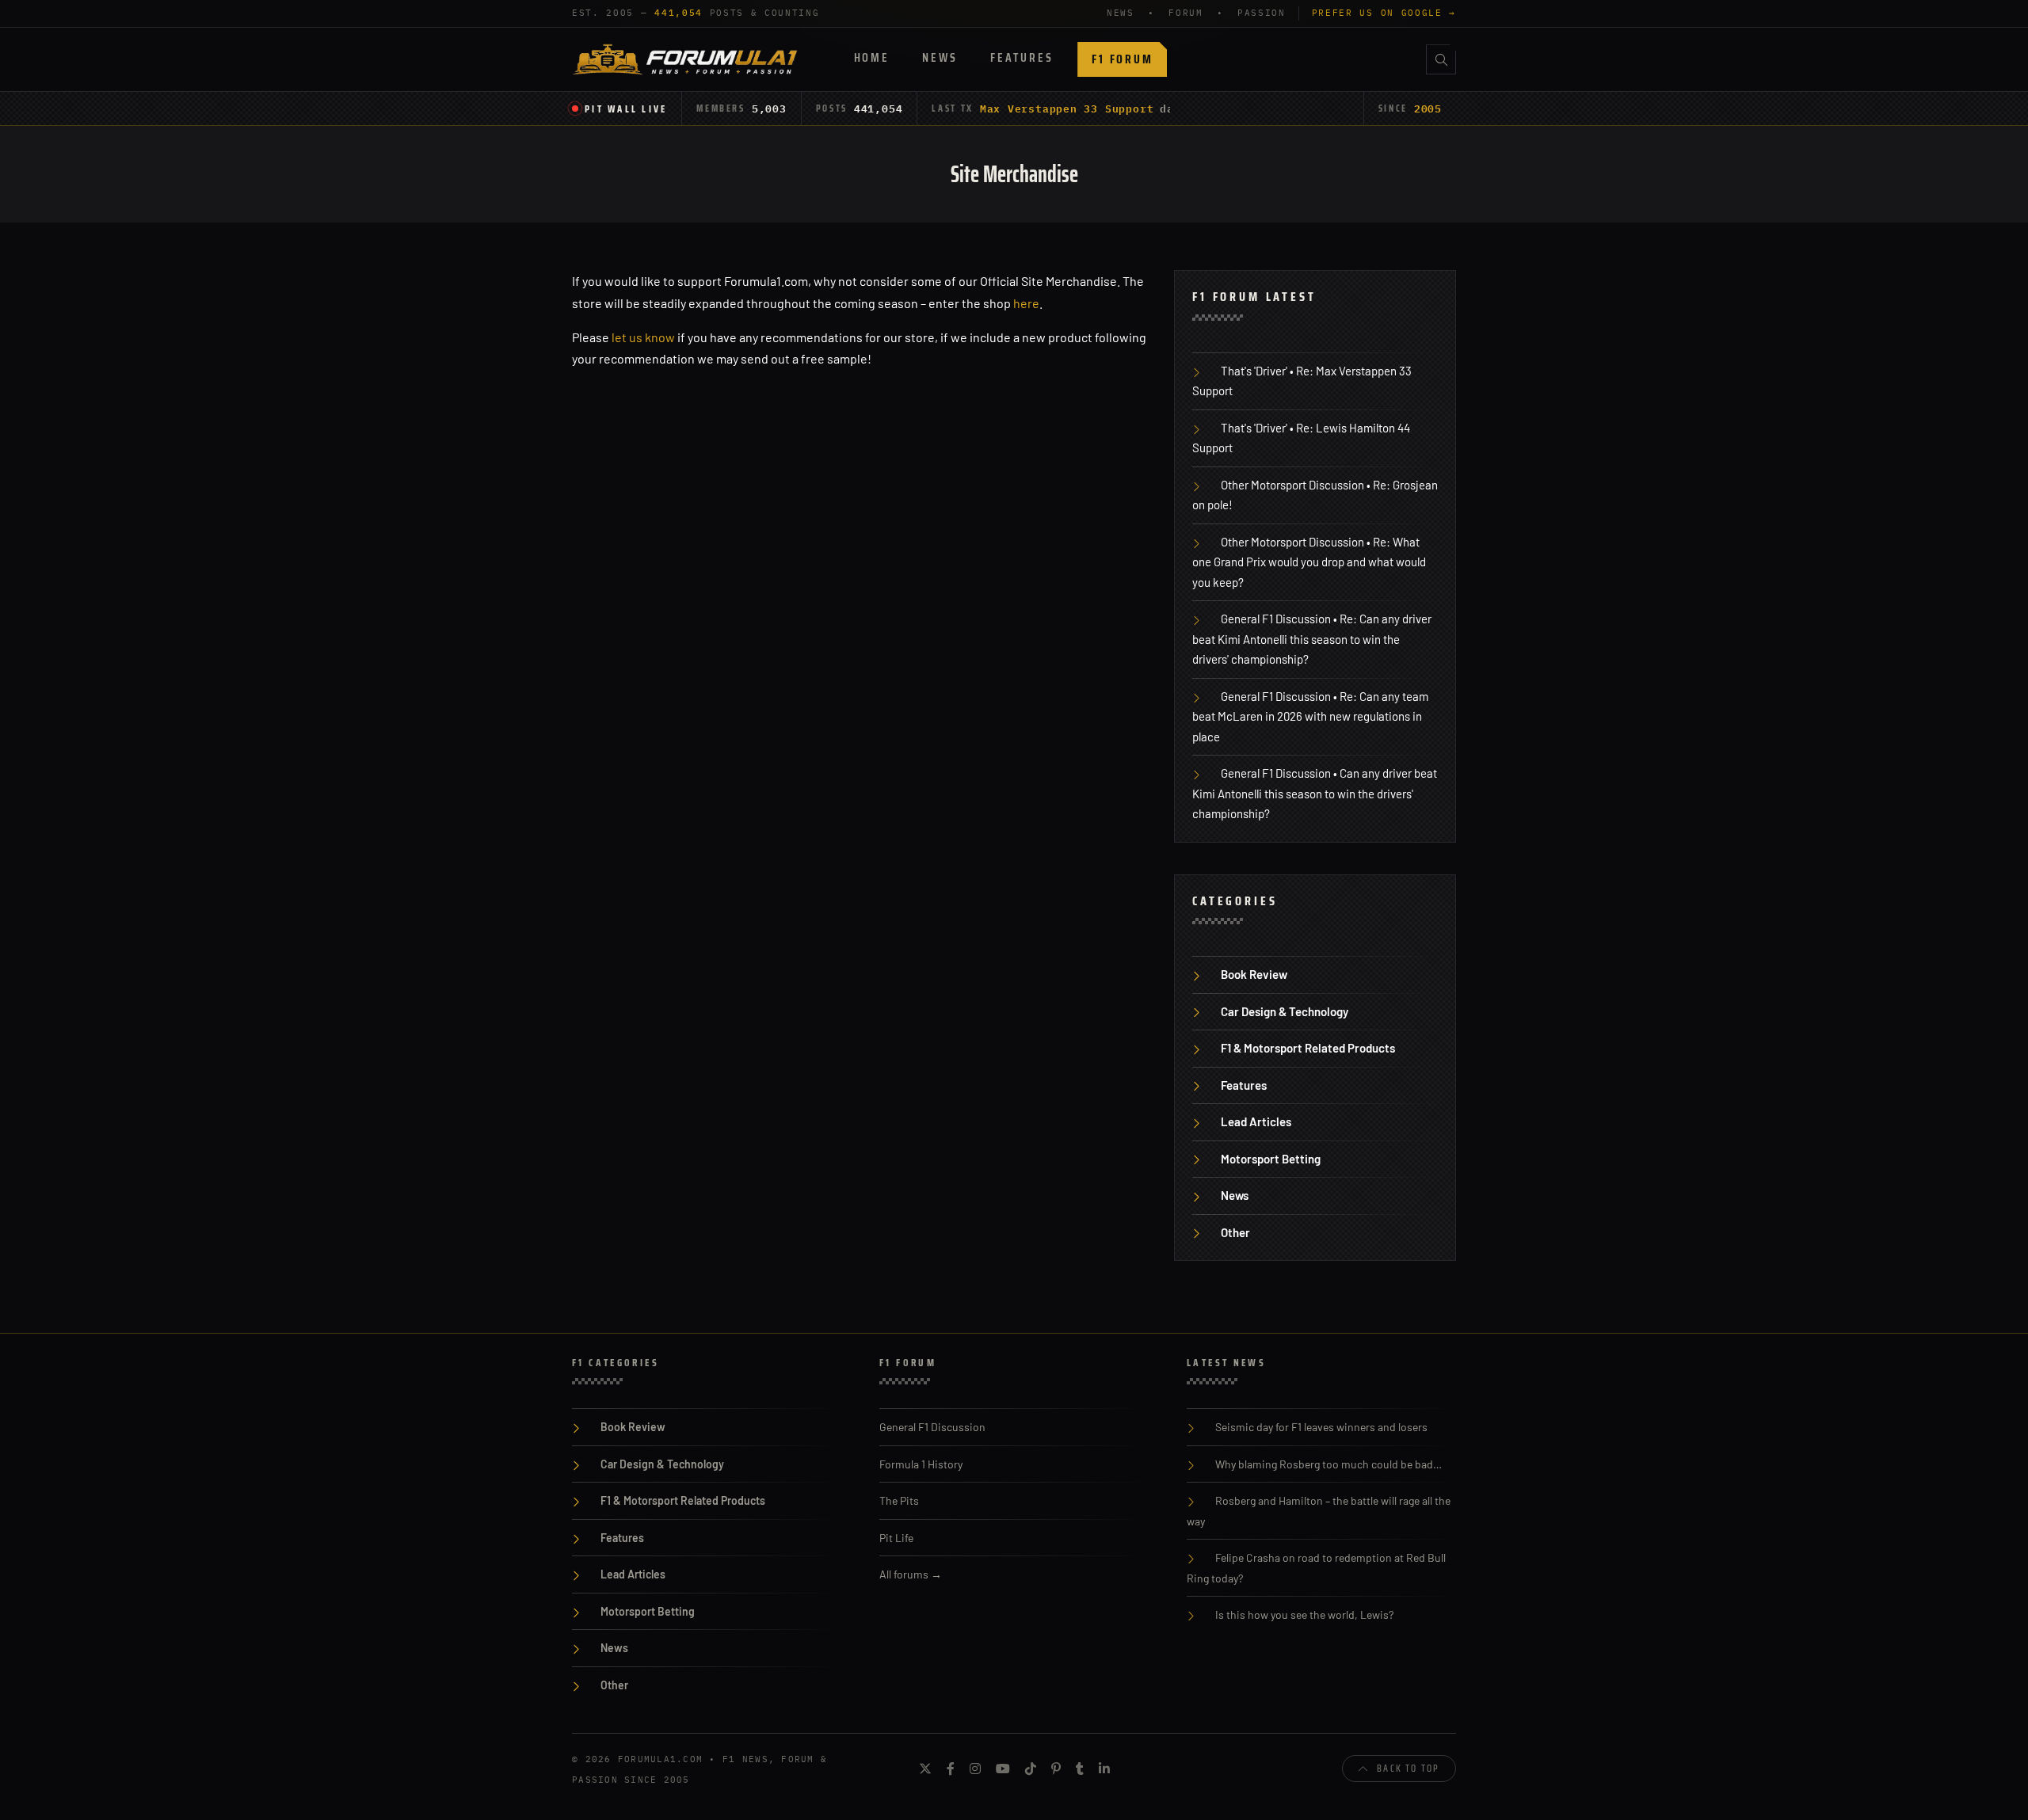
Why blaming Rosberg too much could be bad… (1328, 1464)
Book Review (1254, 974)
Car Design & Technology (1285, 1011)
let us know (643, 337)
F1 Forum (1122, 59)
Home (872, 57)
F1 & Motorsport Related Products (1308, 1048)
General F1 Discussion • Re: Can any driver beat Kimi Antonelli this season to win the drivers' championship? (1312, 639)
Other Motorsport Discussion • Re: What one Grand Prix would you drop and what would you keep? (1309, 562)
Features (1022, 57)
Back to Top (1408, 1768)
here (1026, 303)
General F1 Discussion (932, 1427)
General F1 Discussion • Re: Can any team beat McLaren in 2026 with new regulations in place (1310, 716)
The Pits (899, 1500)
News (940, 57)
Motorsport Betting (1271, 1159)
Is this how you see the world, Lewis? (1304, 1614)
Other (1235, 1232)
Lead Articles (1256, 1121)
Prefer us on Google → (1384, 13)
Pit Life (896, 1538)
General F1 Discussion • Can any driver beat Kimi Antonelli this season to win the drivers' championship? (1315, 793)
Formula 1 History (921, 1464)
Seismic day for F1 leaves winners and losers (1321, 1427)
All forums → (911, 1574)
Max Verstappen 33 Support (1067, 109)
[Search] (1441, 59)
